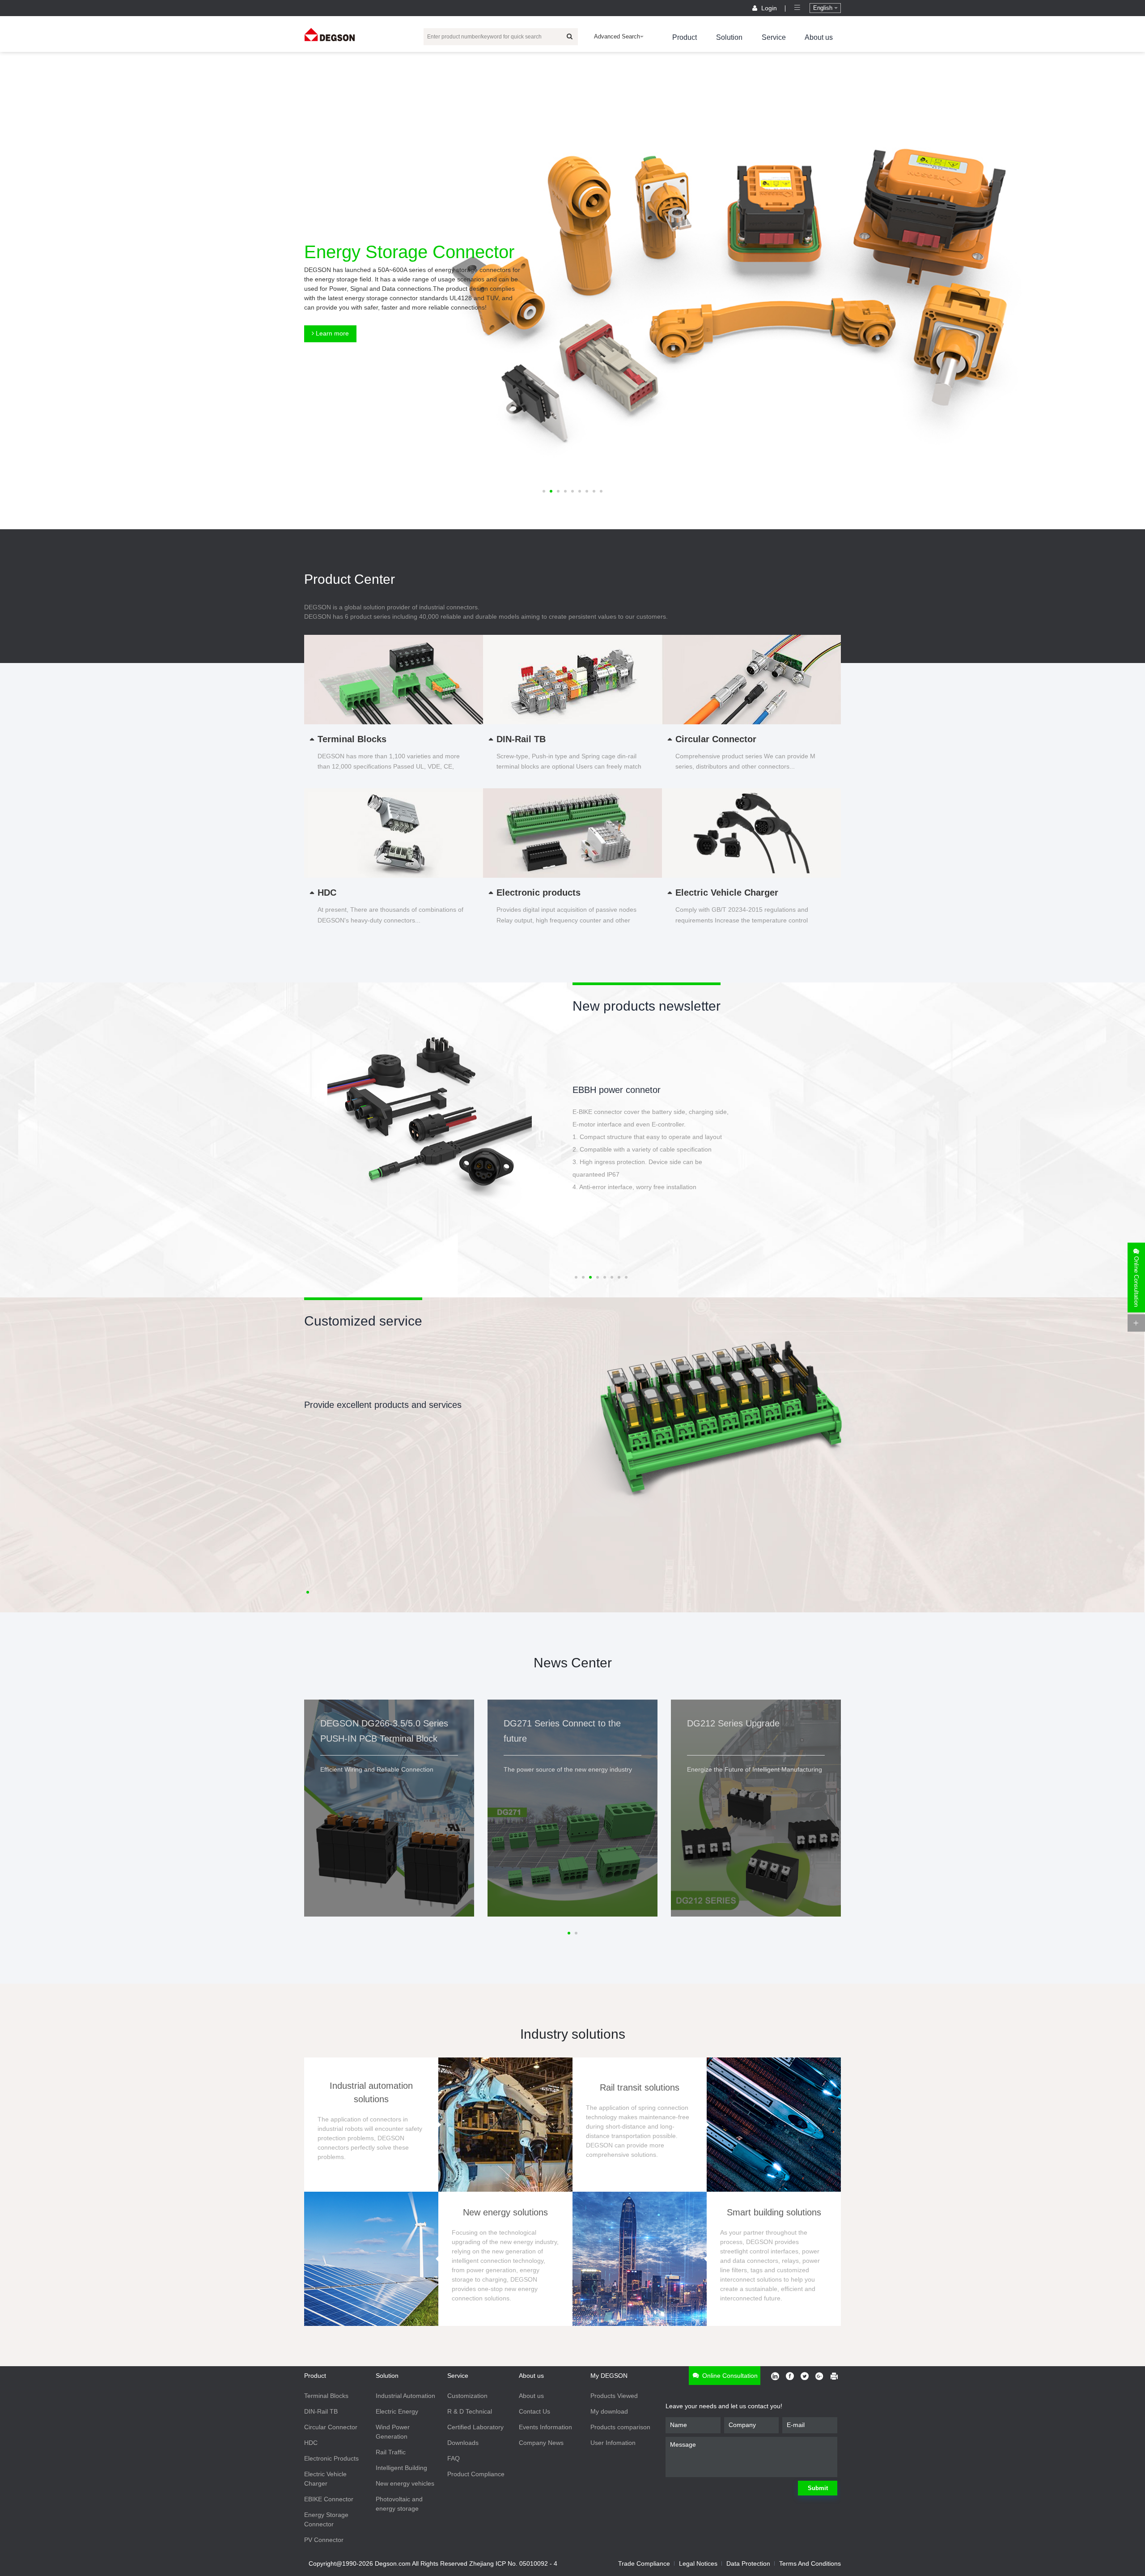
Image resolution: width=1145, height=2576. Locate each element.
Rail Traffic (391, 2452)
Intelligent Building (401, 2468)
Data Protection (748, 2563)
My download (609, 2411)
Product (685, 37)
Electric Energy (397, 2411)
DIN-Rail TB (321, 2411)
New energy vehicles (405, 2483)
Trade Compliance (644, 2563)
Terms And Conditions (810, 2563)
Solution (729, 37)
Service (774, 37)
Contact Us (534, 2411)
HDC (311, 2443)
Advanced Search (617, 36)
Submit (818, 2488)
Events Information (545, 2427)
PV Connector (324, 2540)
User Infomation (613, 2443)
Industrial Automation (405, 2396)
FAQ (454, 2458)
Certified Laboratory (475, 2427)
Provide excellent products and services (383, 1405)
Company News (541, 2443)
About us (819, 37)
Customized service (363, 1321)
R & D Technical (470, 2411)
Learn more (331, 333)
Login (769, 8)
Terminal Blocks (326, 2396)
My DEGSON (609, 2376)
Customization (467, 2396)
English (824, 8)
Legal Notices (698, 2563)
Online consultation (729, 2376)
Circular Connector (331, 2427)
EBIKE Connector (329, 2499)
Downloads (463, 2443)
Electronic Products (331, 2458)
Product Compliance (476, 2474)
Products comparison (620, 2427)
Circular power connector (622, 1090)
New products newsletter (647, 1006)
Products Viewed (614, 2396)
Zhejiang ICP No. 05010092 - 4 (513, 2563)
